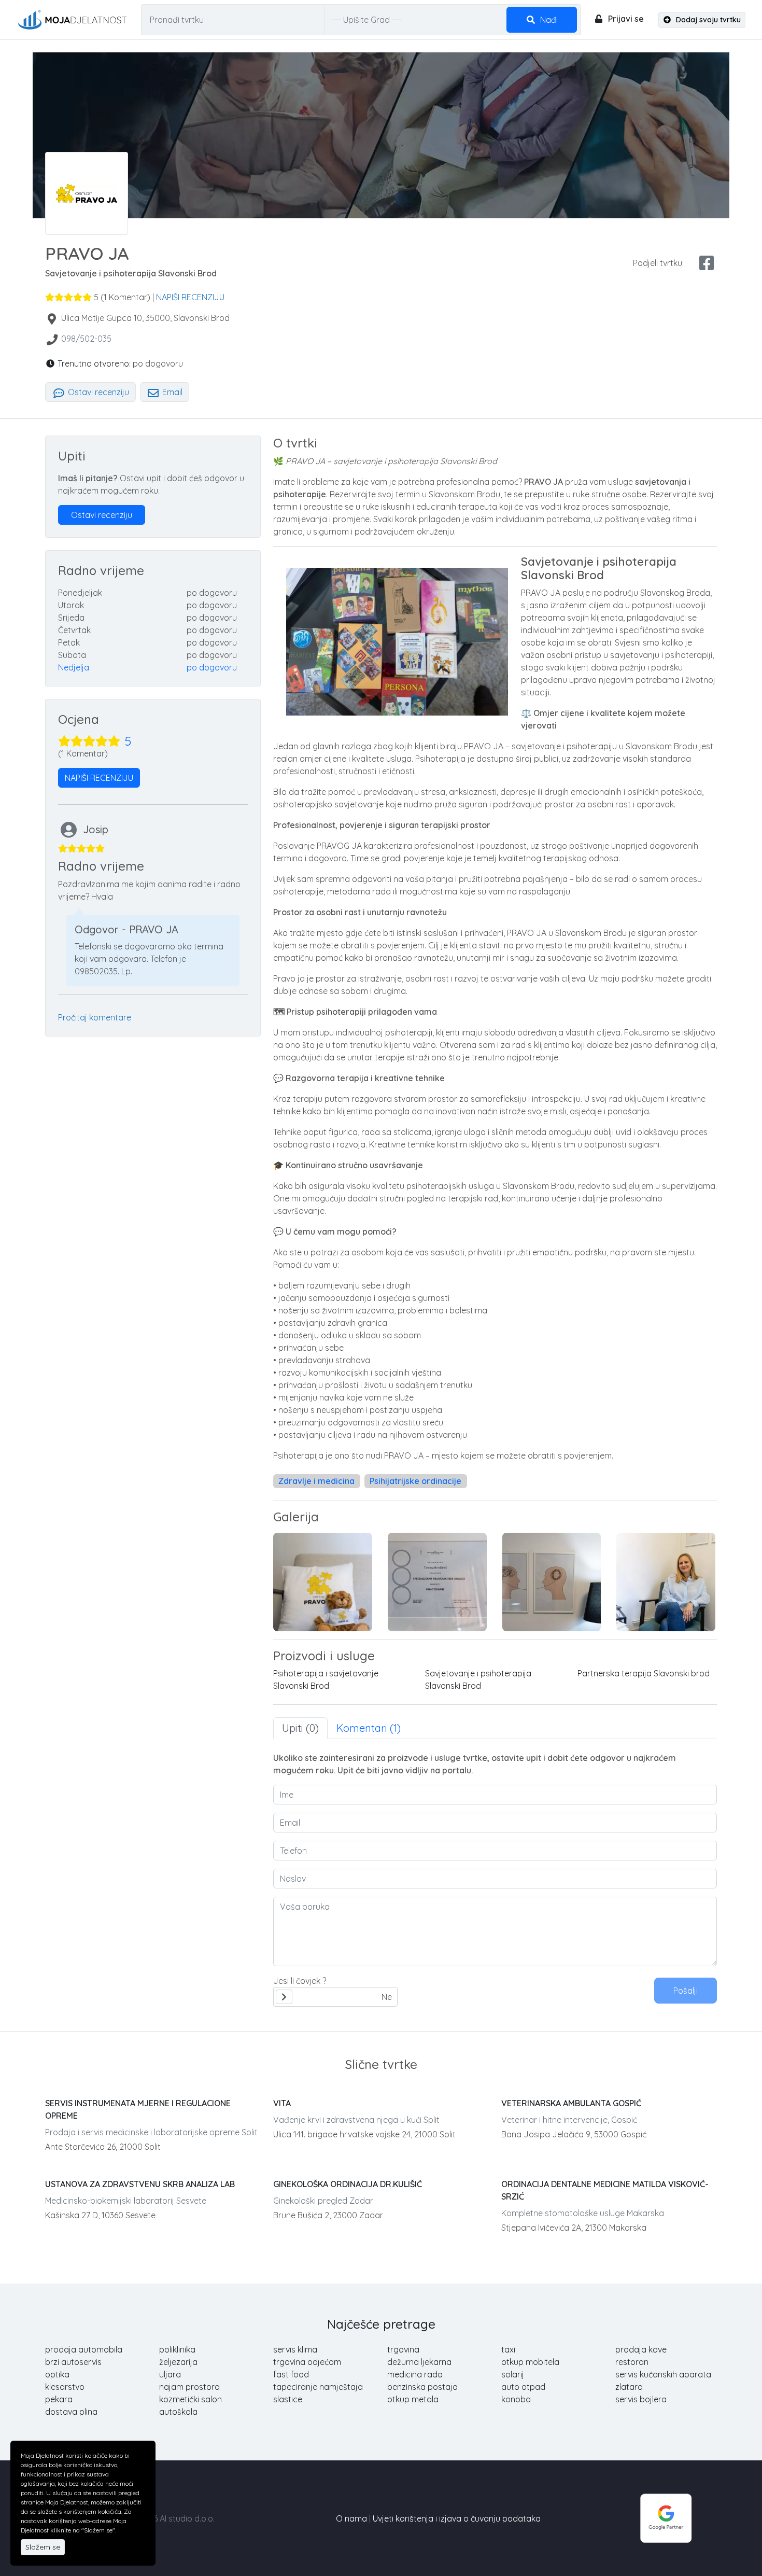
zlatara (629, 2387)
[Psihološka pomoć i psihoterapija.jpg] (666, 1582)
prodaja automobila (84, 2349)
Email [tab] (171, 392)
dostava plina (71, 2412)
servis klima (295, 2349)
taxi (508, 2349)
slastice (288, 2399)
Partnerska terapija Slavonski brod (644, 1673)
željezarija (178, 2362)
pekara (59, 2399)
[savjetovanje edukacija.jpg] (437, 1582)
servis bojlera (641, 2399)
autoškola (178, 2412)
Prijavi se (625, 19)
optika (57, 2374)
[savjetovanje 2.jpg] (323, 1582)
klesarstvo (65, 2387)
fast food (291, 2374)
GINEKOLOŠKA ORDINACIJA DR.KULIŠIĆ (348, 2184)
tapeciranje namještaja (318, 2387)
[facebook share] (707, 263)
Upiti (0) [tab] (300, 1728)
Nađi (548, 20)
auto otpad (523, 2387)
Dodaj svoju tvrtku (707, 20)
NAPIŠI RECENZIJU (190, 297)
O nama (351, 2518)
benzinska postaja (422, 2387)
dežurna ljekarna (419, 2362)
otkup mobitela (530, 2362)
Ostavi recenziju (97, 392)
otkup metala (413, 2399)
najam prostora (189, 2387)
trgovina (403, 2349)
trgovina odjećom (307, 2362)
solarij (513, 2374)
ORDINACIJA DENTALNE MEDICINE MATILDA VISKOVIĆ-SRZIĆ (605, 2190)
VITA (282, 2103)
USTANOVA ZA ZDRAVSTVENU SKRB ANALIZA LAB (140, 2184)
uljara (170, 2374)
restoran (632, 2362)
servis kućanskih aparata (663, 2374)
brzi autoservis (73, 2362)
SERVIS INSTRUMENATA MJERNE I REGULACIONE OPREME (138, 2109)
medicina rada (415, 2374)
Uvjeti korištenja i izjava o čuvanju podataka (457, 2518)
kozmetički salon (190, 2399)
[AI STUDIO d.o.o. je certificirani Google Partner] (666, 2517)
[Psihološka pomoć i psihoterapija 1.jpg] (552, 1582)
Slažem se (43, 2547)
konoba (516, 2399)
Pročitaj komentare (95, 1017)
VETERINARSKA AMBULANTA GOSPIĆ (571, 2103)
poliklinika (177, 2349)
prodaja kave (641, 2349)
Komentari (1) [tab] (369, 1728)
